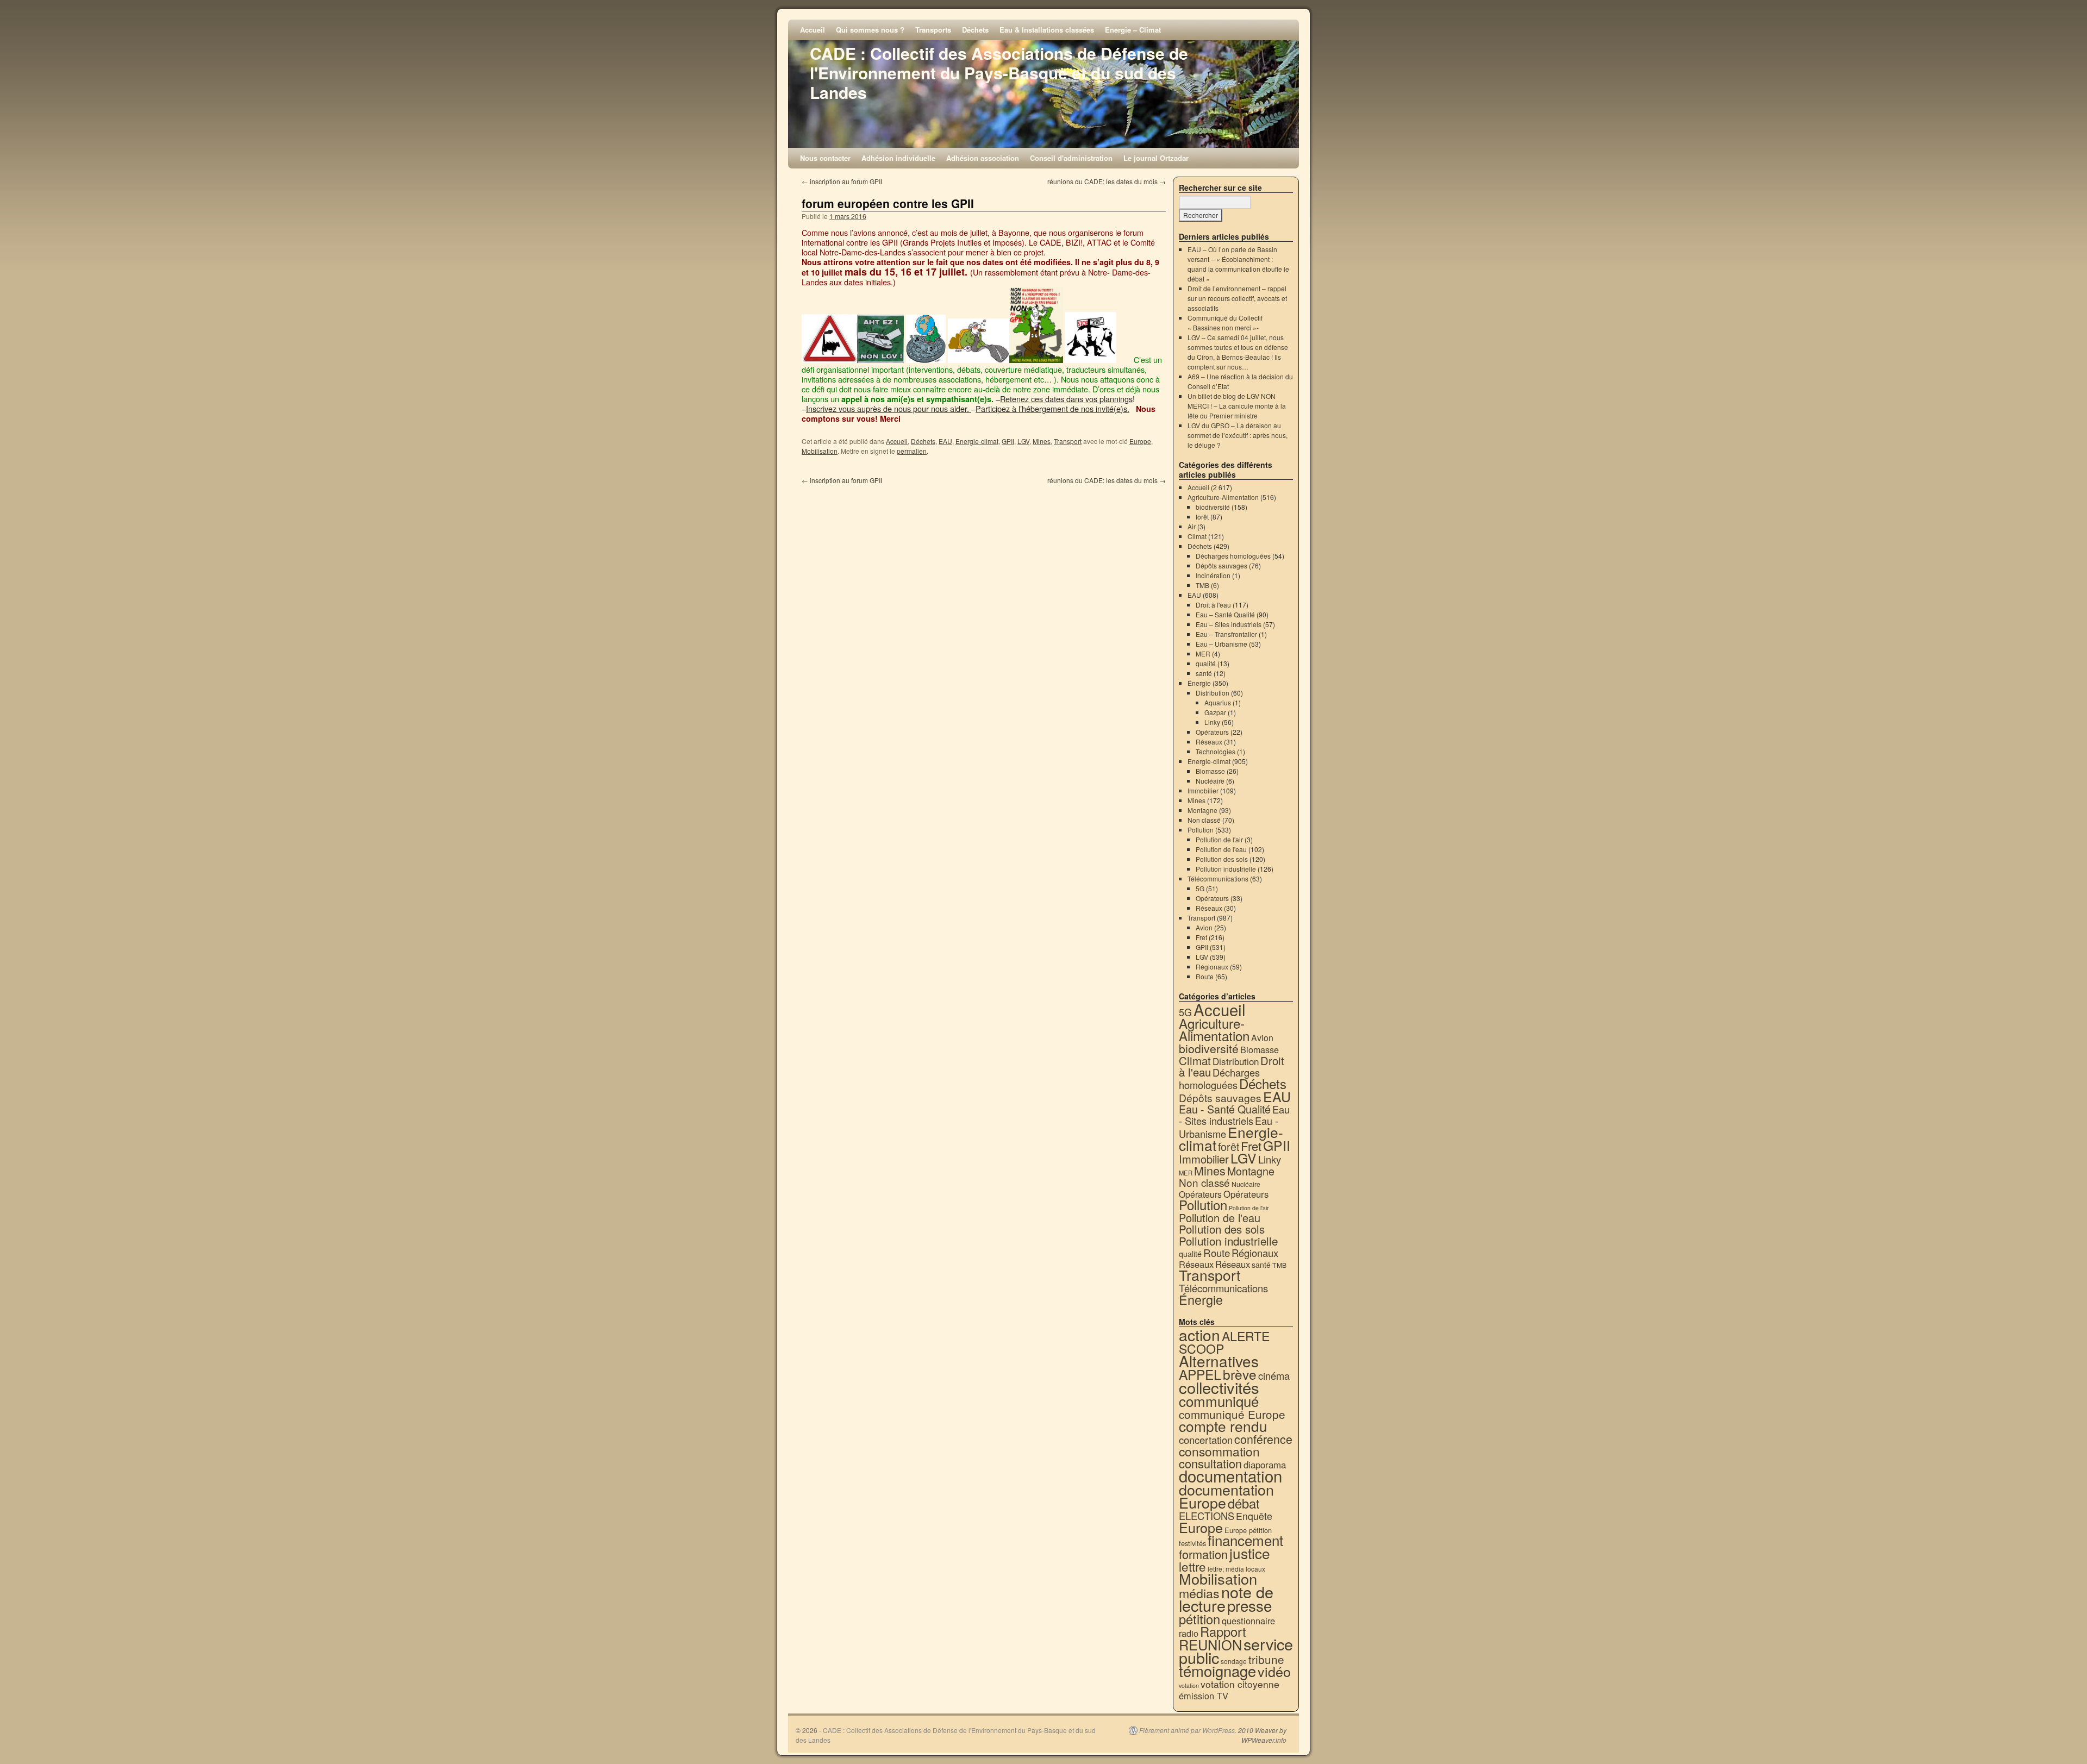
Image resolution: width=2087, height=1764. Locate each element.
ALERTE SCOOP (1224, 1342)
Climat (1197, 536)
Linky (1212, 722)
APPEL (1200, 1374)
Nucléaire (1210, 781)
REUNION (1210, 1644)
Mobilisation (820, 451)
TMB (1202, 585)
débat (1244, 1503)
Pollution (1201, 830)
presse (1249, 1605)
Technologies (1216, 751)
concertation (1206, 1440)
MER (1203, 653)
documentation (1230, 1475)
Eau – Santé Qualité (1225, 614)
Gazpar (1215, 712)
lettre (1192, 1566)
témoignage (1217, 1671)
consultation (1210, 1463)
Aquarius (1218, 702)
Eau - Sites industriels (1234, 1115)
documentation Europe (1226, 1496)
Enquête (1254, 1516)
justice (1250, 1553)
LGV (1023, 441)
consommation (1219, 1451)
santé (1204, 673)
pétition (1199, 1619)
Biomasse (1210, 771)
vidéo (1274, 1671)
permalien (912, 451)
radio (1189, 1633)
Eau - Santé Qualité (1225, 1109)
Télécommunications (1218, 878)
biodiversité (1213, 507)
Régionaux (1212, 967)
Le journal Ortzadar (1156, 158)
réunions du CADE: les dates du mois (1107, 181)
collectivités (1219, 1387)
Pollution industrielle (1226, 869)
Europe (1140, 441)
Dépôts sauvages (1221, 565)
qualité (1206, 663)
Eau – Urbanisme (1221, 644)
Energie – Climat (1133, 30)
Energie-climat (977, 441)
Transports (933, 30)
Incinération (1213, 575)
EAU (945, 441)
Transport (1068, 441)
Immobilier (1203, 790)
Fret (1201, 937)
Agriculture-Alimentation (1223, 497)
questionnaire (1248, 1621)
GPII (1008, 441)
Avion (1204, 927)
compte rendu (1223, 1426)
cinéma (1274, 1375)
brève (1240, 1374)
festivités (1192, 1543)
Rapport (1223, 1631)
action (1199, 1335)
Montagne (1202, 810)
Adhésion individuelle (898, 158)
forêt (1202, 517)
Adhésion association (983, 158)
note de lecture (1226, 1598)
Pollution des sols (1222, 859)
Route (1205, 976)
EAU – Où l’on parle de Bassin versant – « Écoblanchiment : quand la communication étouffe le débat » (1238, 264)
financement (1245, 1540)
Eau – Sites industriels (1229, 624)
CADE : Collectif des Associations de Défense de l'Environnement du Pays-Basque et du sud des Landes (999, 73)
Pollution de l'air (1219, 839)
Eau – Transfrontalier (1226, 634)
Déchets (975, 30)
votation (1189, 1685)
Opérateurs (1212, 732)
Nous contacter (825, 158)
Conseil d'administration (1071, 158)
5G (1200, 888)
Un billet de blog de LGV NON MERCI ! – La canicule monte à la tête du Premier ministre (1237, 406)
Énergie (1199, 683)
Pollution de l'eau (1221, 849)
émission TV (1204, 1696)
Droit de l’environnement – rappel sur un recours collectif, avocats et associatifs (1237, 298)
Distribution (1213, 693)
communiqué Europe (1232, 1414)
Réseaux (1209, 742)
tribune (1266, 1659)
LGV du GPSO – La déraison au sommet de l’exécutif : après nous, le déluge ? (1238, 435)
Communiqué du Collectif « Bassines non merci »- (1225, 323)
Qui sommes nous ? (870, 30)
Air (1192, 526)
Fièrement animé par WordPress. (1188, 1730)
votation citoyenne (1240, 1684)
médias (1199, 1593)
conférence (1263, 1439)
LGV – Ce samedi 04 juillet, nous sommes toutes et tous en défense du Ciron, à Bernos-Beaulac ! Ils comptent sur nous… (1238, 352)
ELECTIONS (1207, 1516)
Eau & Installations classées (1047, 30)
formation (1203, 1554)
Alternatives (1219, 1361)
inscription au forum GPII (842, 181)
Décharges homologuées (1233, 556)
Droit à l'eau (1213, 605)
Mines (1042, 441)
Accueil (813, 30)
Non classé (1204, 820)
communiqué (1219, 1401)
